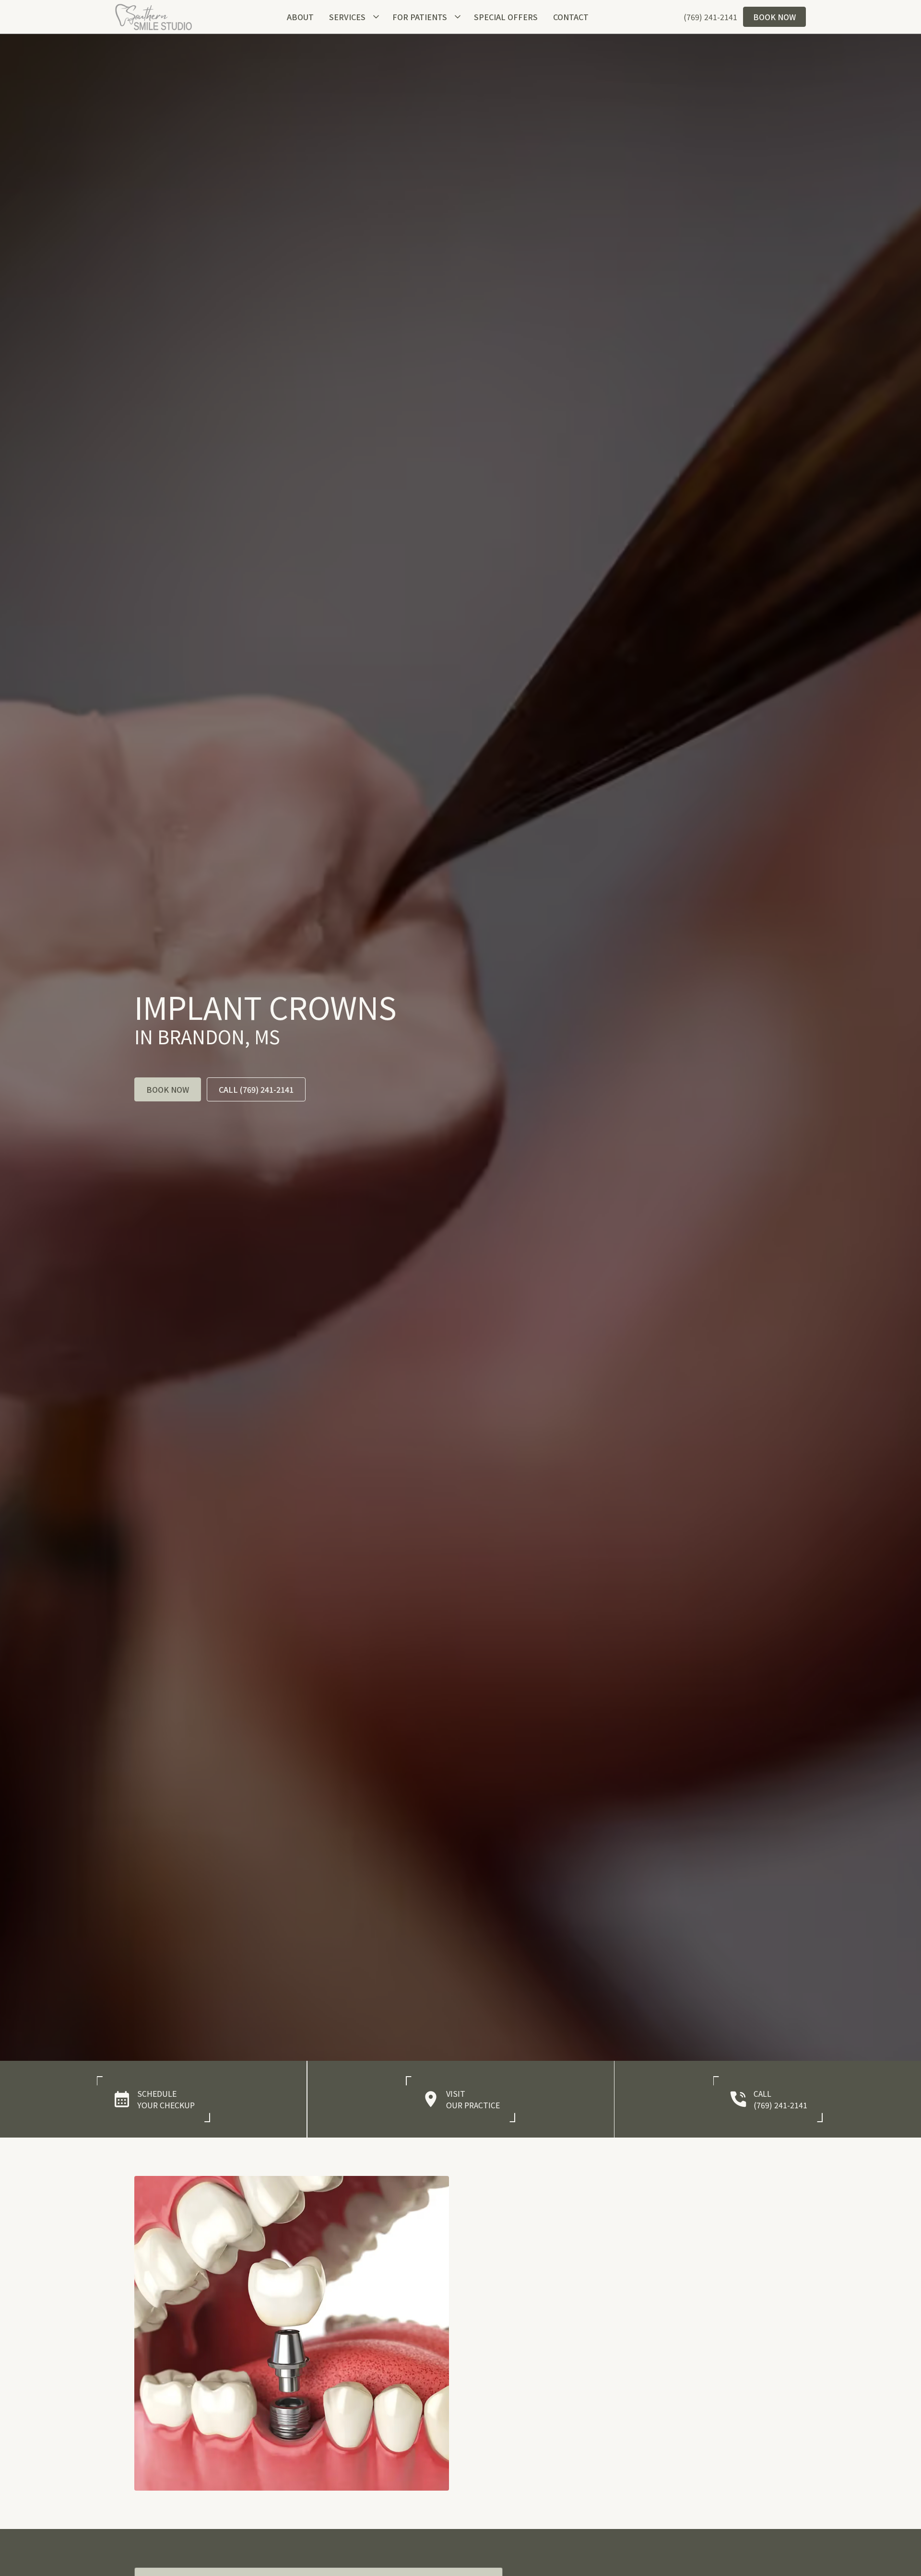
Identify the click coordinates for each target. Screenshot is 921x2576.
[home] (153, 17)
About (300, 17)
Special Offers (506, 17)
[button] (353, 17)
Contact (571, 17)
